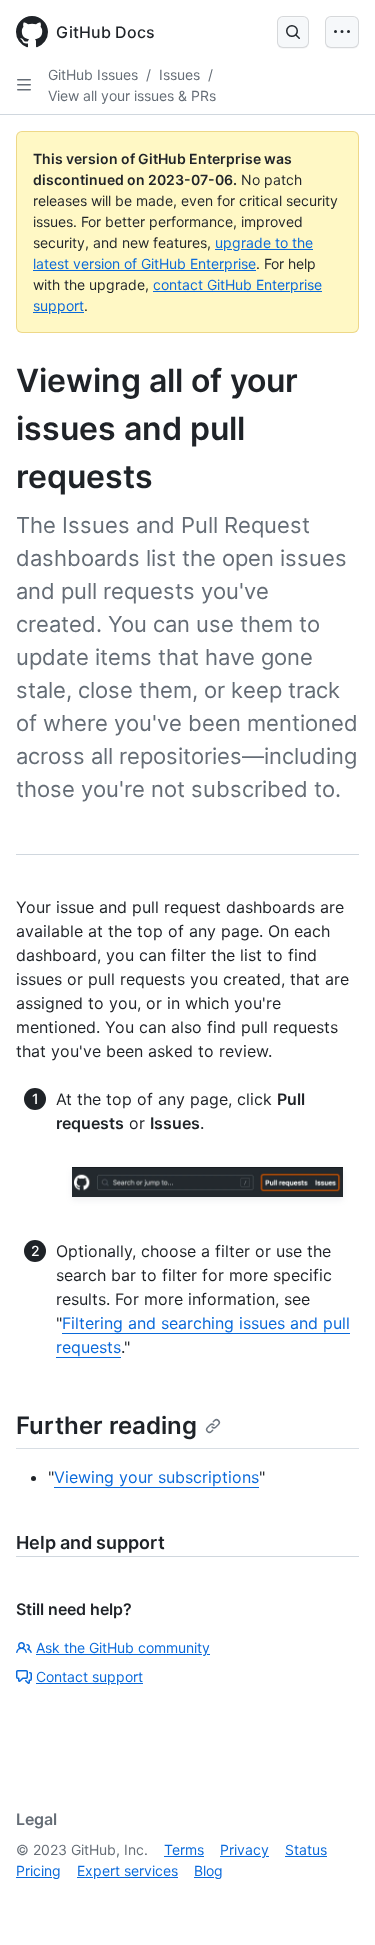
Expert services (127, 1870)
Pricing (38, 1870)
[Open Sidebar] (24, 85)
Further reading (106, 1425)
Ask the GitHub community (123, 1647)
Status (306, 1849)
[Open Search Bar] (293, 32)
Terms (184, 1849)
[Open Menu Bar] (342, 32)
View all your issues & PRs (132, 95)
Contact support (89, 1676)
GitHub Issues (93, 74)
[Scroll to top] (331, 1901)
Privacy (244, 1849)
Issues (179, 74)
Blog (208, 1870)
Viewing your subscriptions (156, 1477)
